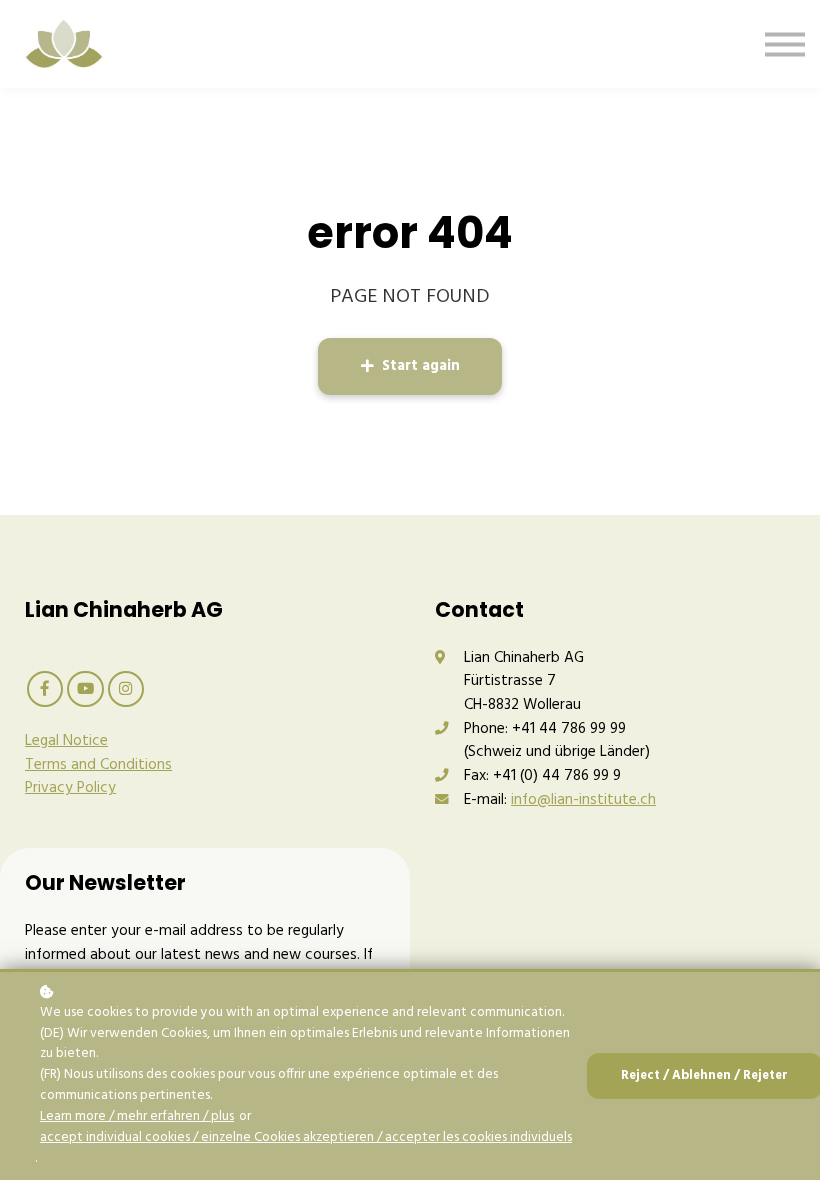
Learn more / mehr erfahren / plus (137, 1117)
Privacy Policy (70, 788)
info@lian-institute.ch (583, 800)
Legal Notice (66, 741)
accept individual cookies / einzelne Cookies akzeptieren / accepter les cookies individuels (306, 1138)
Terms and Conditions (98, 765)
